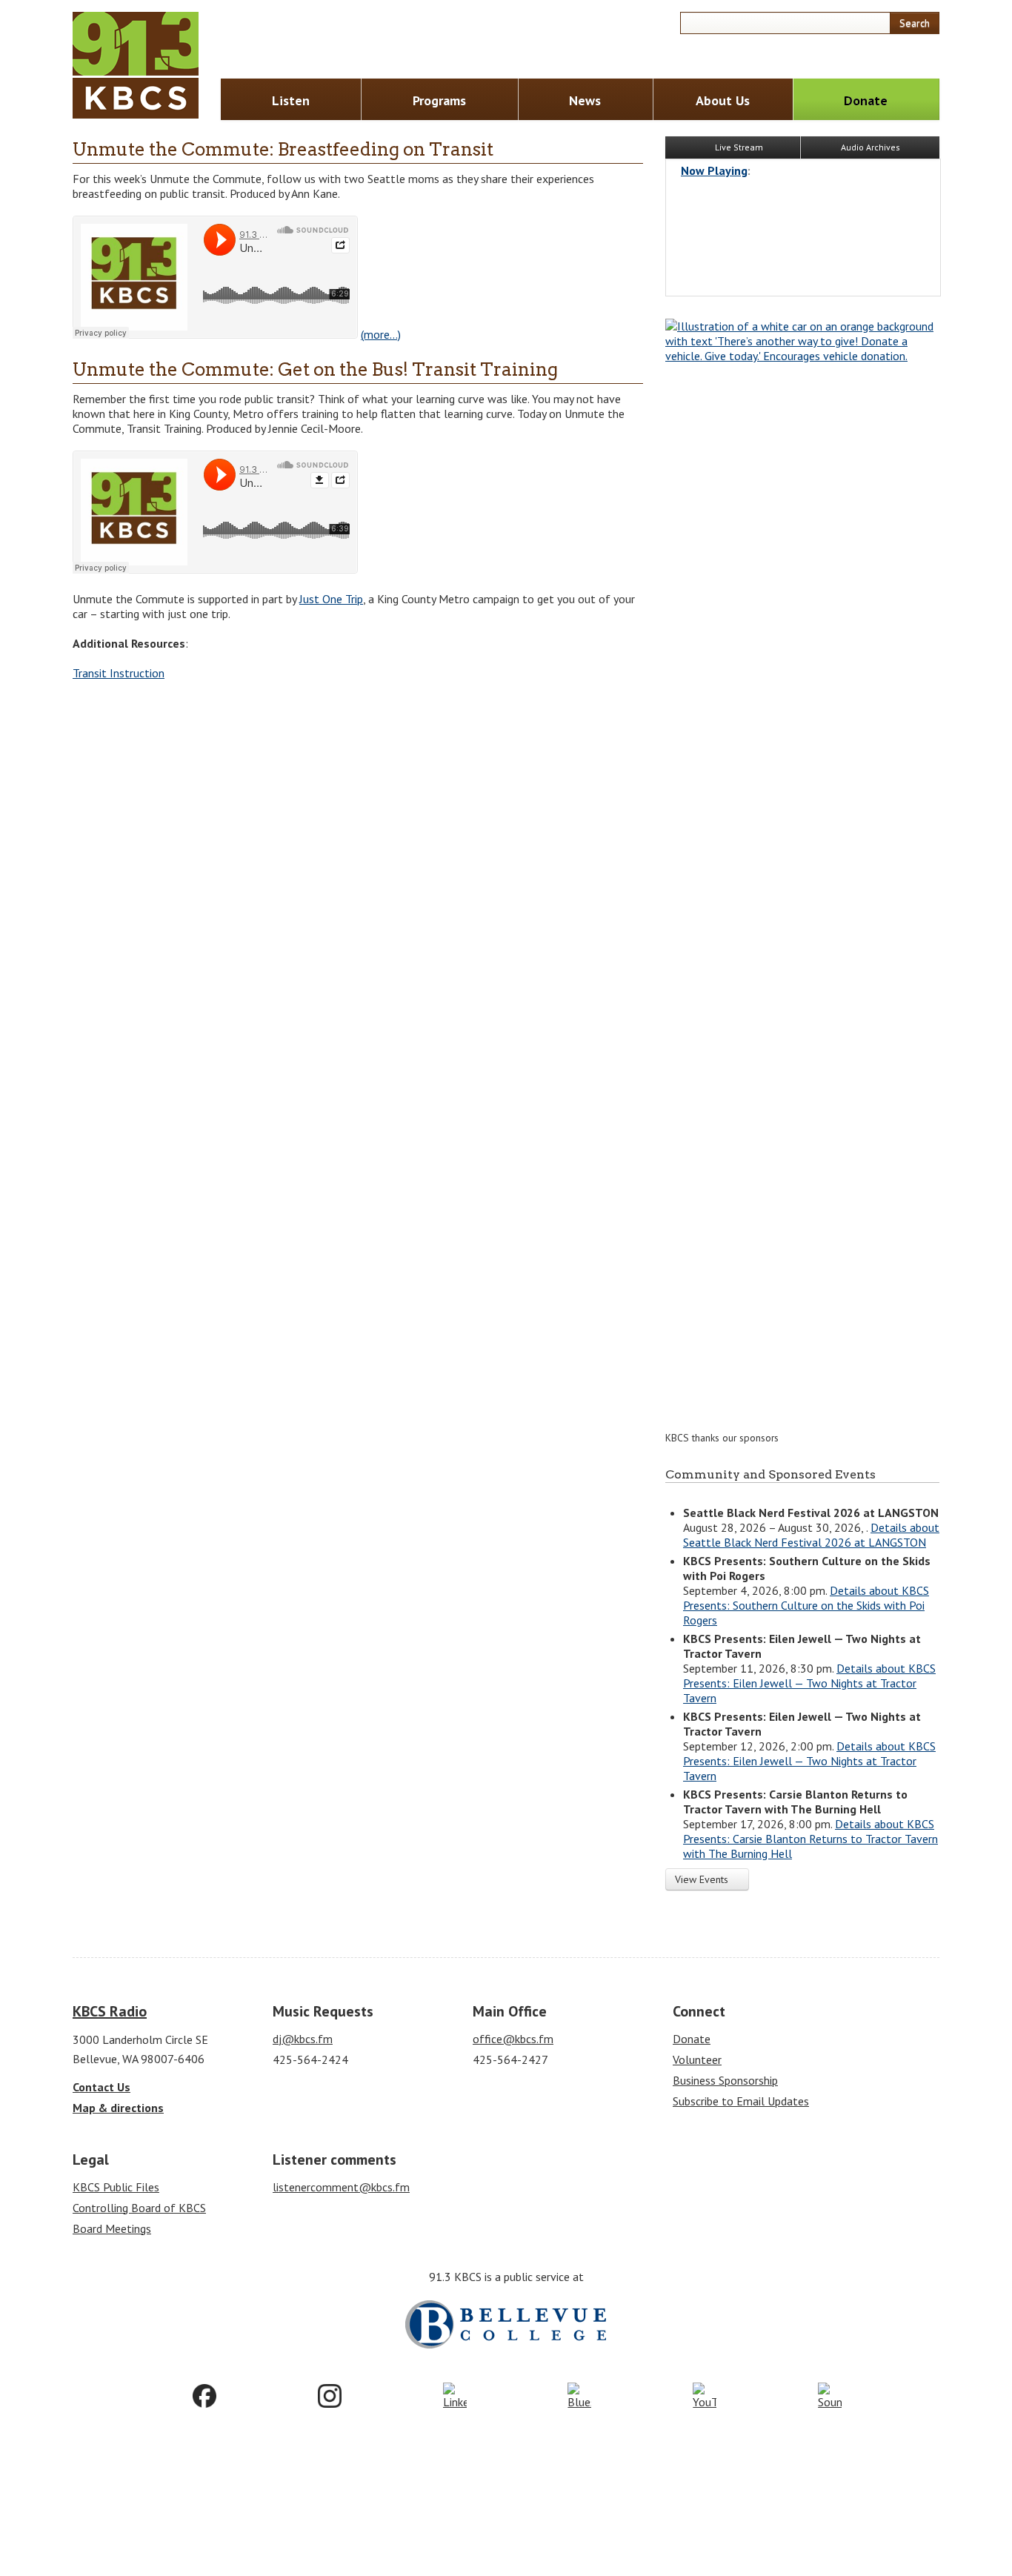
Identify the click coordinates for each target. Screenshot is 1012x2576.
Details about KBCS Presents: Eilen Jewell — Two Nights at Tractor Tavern (809, 1683)
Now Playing (714, 170)
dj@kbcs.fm (303, 2039)
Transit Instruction (119, 673)
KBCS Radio (110, 2011)
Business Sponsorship (725, 2080)
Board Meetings (112, 2228)
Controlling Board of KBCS (139, 2208)
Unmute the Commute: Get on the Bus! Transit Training (315, 369)
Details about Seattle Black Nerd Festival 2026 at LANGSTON (811, 1535)
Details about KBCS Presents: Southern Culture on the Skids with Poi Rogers (806, 1605)
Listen (291, 100)
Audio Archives (870, 147)
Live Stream (738, 147)
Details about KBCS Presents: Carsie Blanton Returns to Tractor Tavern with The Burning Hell (810, 1839)
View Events (703, 1879)
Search (915, 23)
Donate (866, 100)
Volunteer (697, 2059)
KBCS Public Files (116, 2187)
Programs (439, 100)
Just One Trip (331, 599)
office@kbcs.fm (513, 2039)
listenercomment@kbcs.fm (341, 2187)
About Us (723, 100)
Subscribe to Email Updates (741, 2101)
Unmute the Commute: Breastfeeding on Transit (283, 149)
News (585, 100)
